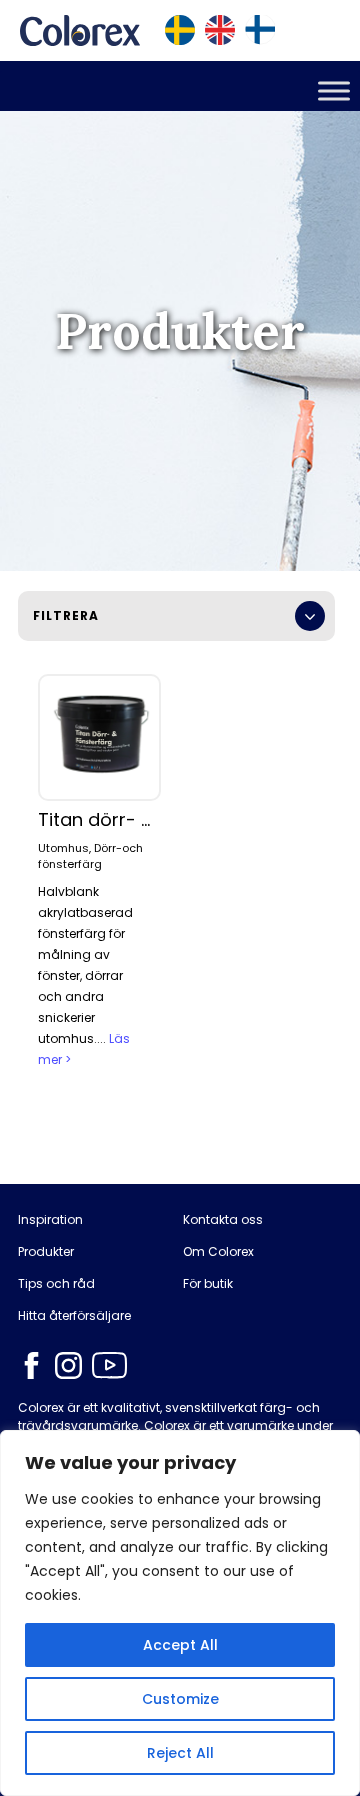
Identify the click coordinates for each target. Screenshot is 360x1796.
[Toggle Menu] (334, 90)
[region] (180, 1613)
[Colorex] (80, 30)
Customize (180, 1699)
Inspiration (50, 1220)
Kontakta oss (223, 1220)
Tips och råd (56, 1284)
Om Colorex (218, 1252)
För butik (208, 1284)
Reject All (180, 1753)
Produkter (46, 1252)
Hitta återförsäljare (74, 1316)
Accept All (180, 1645)
